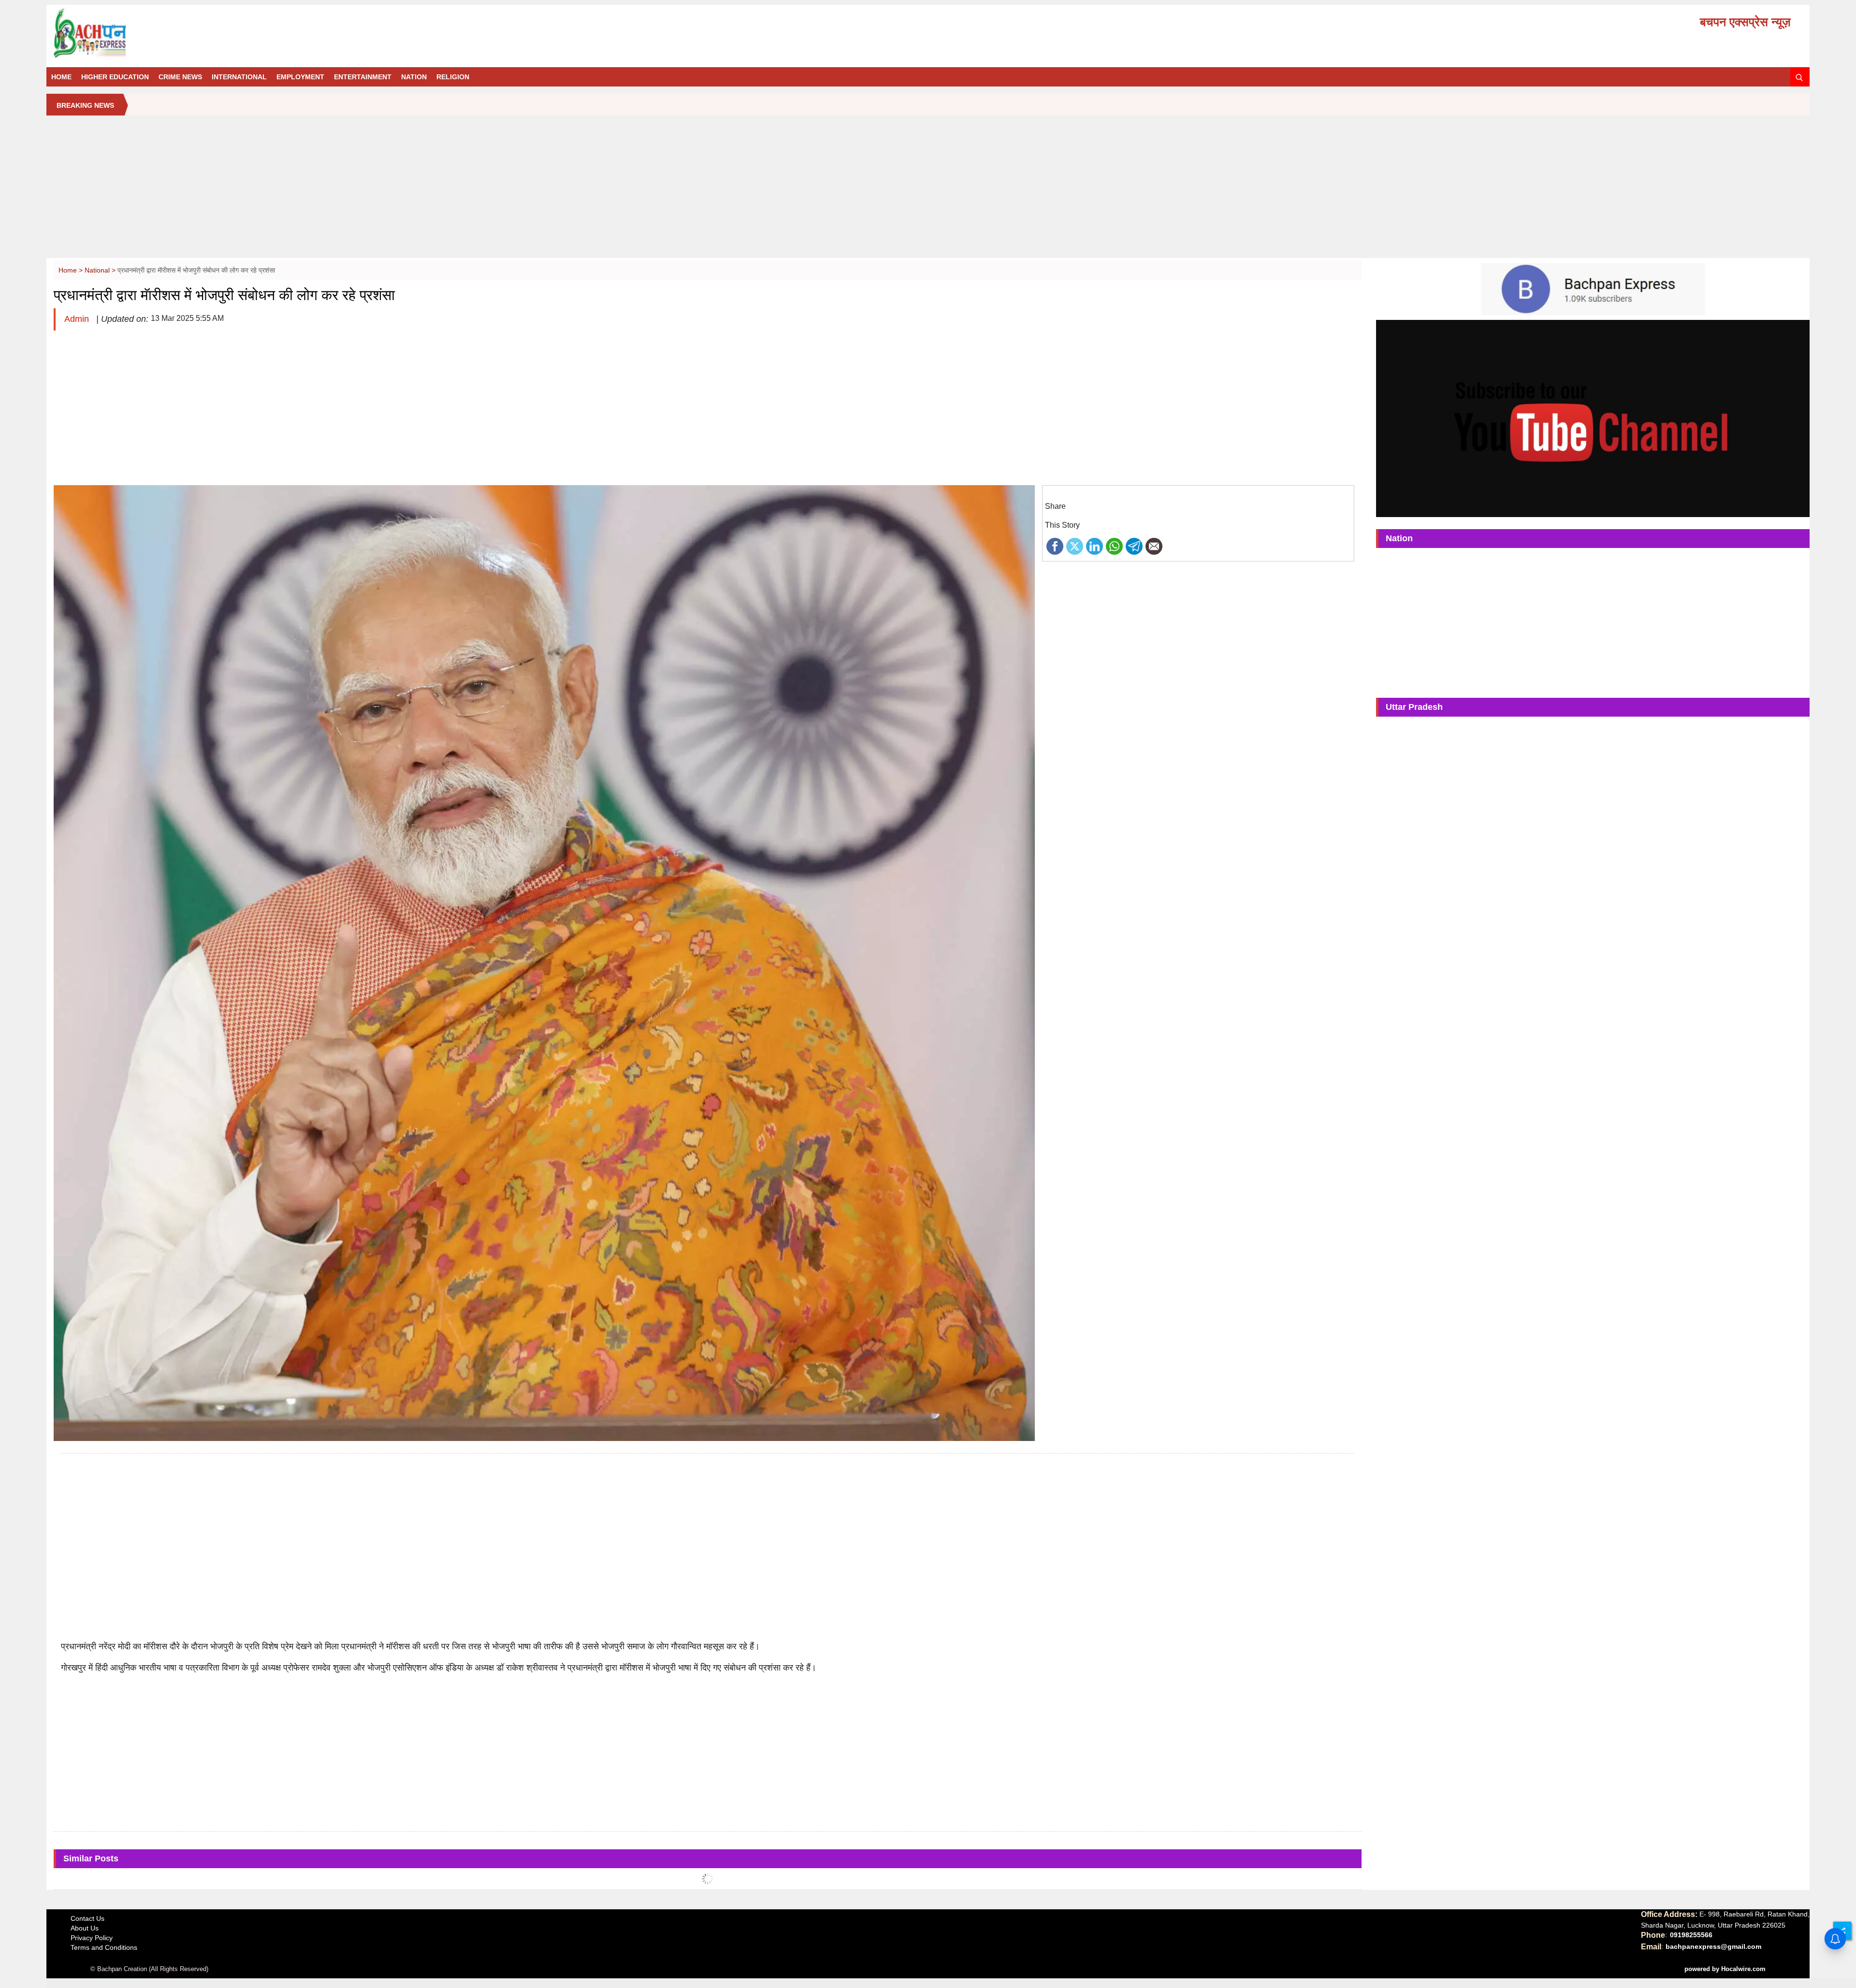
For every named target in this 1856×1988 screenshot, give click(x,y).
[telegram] (1134, 546)
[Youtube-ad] (1593, 418)
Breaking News (85, 105)
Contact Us (87, 1918)
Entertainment (363, 77)
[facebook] (1055, 546)
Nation (414, 77)
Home (61, 77)
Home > (72, 270)
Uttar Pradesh (1414, 707)
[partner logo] (331, 33)
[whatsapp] (1114, 546)
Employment (300, 77)
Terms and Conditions (104, 1947)
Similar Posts (91, 1858)
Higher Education (115, 77)
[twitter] (1075, 546)
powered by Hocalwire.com (1725, 1969)
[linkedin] (1095, 546)
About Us (85, 1928)
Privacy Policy (92, 1938)
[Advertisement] (928, 190)
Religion (453, 77)
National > (101, 270)
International (239, 77)
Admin (78, 319)
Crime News (180, 77)
